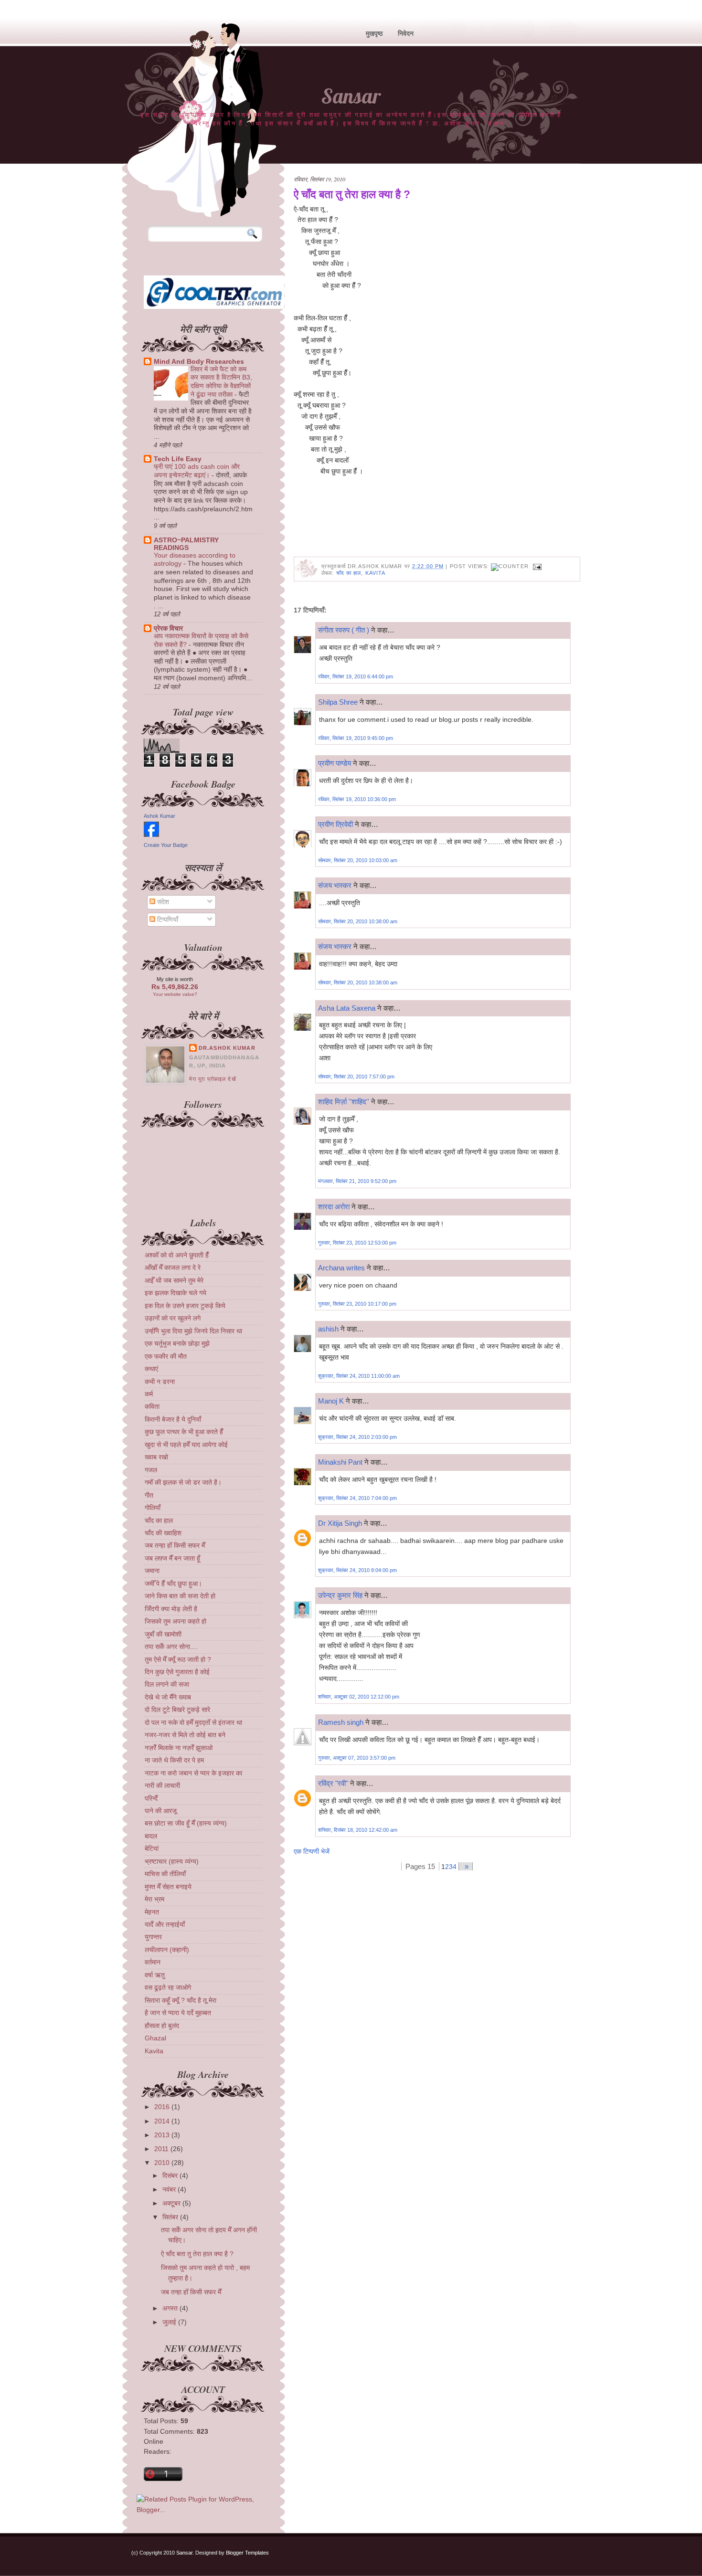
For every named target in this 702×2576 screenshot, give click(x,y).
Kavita (376, 573)
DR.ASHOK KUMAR (227, 1048)
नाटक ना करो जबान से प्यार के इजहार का (193, 1773)
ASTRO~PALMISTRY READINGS (186, 544)
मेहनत (152, 1912)
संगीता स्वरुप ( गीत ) (344, 630)
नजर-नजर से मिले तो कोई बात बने (185, 1735)
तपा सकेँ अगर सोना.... (171, 1647)
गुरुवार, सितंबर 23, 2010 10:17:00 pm (357, 1304)
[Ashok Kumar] (151, 834)
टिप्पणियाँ (167, 919)
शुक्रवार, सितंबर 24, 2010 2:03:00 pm (357, 1437)
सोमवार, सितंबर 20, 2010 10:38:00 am (358, 921)
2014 (162, 2121)
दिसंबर (170, 2175)
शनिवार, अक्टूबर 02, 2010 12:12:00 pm (359, 1697)
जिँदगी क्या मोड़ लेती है (171, 1609)
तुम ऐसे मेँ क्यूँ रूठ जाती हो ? (178, 1659)
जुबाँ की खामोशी (163, 1634)
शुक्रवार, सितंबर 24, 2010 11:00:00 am (359, 1376)
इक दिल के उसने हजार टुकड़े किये (185, 1306)
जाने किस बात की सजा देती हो (180, 1596)
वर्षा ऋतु (155, 1975)
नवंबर (169, 2189)
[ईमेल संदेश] (536, 566)
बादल (151, 1836)
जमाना (152, 1571)
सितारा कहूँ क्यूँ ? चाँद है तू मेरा (181, 2000)
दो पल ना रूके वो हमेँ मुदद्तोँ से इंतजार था (193, 1722)
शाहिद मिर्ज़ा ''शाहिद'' (344, 1102)
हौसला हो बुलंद (162, 2026)
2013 (162, 2135)
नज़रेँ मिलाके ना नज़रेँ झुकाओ (179, 1748)
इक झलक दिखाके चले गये (175, 1293)
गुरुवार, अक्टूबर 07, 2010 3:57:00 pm (357, 1758)
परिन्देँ (151, 1798)
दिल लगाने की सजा (167, 1684)
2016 (162, 2107)
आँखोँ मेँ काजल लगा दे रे (173, 1267)
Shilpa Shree (338, 702)
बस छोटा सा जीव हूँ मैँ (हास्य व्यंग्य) (186, 1823)
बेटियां (152, 1848)
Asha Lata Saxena (347, 1008)
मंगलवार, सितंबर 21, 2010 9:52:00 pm (357, 1181)
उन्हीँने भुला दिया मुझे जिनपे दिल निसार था (193, 1331)
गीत (149, 1495)
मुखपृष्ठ (374, 33)
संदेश (162, 902)
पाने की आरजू (161, 1811)
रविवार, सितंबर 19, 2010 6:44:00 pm (356, 676)
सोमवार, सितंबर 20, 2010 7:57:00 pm (356, 1077)
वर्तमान (153, 1962)
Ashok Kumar (160, 816)
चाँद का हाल (349, 573)
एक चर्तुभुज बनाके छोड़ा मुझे (177, 1343)
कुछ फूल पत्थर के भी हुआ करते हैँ (184, 1432)
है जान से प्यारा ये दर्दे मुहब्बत (178, 2013)
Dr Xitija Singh (340, 1523)
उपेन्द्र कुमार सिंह (340, 1595)
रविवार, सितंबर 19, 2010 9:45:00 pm (356, 738)
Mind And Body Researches (199, 361)
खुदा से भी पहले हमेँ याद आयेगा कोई (186, 1445)
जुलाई (169, 2322)
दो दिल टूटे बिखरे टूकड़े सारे (177, 1710)
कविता (152, 1406)
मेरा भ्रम (154, 1899)
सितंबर (170, 2217)
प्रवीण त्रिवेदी (335, 824)
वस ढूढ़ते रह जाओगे (168, 1987)
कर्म (149, 1394)
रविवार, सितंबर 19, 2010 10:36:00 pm (357, 799)
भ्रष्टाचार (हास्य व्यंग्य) (172, 1861)
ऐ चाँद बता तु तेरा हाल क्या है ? (352, 194)
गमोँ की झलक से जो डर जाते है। (183, 1482)
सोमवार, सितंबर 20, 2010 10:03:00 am (358, 860)
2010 (162, 2163)
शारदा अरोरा (334, 1207)
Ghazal (155, 2038)
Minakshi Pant (340, 1462)
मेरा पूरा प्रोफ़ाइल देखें (213, 1079)
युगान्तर (153, 1937)
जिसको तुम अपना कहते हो (175, 1621)
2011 (161, 2149)
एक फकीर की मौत (166, 1356)
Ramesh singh (341, 1722)
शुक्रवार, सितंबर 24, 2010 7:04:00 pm (357, 1498)
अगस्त (170, 2308)
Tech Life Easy (178, 459)
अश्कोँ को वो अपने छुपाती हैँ (177, 1255)
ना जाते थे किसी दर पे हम (174, 1760)
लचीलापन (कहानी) (167, 1950)
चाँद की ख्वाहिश (163, 1533)
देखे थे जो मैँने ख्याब (168, 1697)
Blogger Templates (247, 2553)
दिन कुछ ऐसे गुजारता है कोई (177, 1672)
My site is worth (175, 979)
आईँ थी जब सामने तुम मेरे (174, 1280)
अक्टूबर (171, 2203)
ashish (328, 1329)
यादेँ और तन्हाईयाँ (165, 1924)
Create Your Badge (166, 845)
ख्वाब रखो (156, 1457)
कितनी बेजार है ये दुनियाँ (173, 1419)
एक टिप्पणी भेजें (312, 1851)
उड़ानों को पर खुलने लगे (173, 1318)
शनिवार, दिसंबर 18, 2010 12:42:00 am (358, 1830)
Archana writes (341, 1268)
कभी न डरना (160, 1382)
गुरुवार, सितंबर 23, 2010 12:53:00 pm (357, 1243)
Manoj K (331, 1401)
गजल (151, 1470)
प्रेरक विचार (168, 628)
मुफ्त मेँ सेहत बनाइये (168, 1887)
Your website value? (175, 994)
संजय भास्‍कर (336, 885)
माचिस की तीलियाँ (165, 1874)
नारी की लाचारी (162, 1785)
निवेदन (406, 33)
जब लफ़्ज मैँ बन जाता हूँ (172, 1558)
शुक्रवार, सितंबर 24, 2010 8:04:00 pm (357, 1570)
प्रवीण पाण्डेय (335, 763)
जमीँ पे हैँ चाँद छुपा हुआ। (173, 1584)
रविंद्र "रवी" (333, 1783)
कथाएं (151, 1369)
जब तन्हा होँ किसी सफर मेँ (175, 1545)
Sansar (351, 96)
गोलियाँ (153, 1508)
